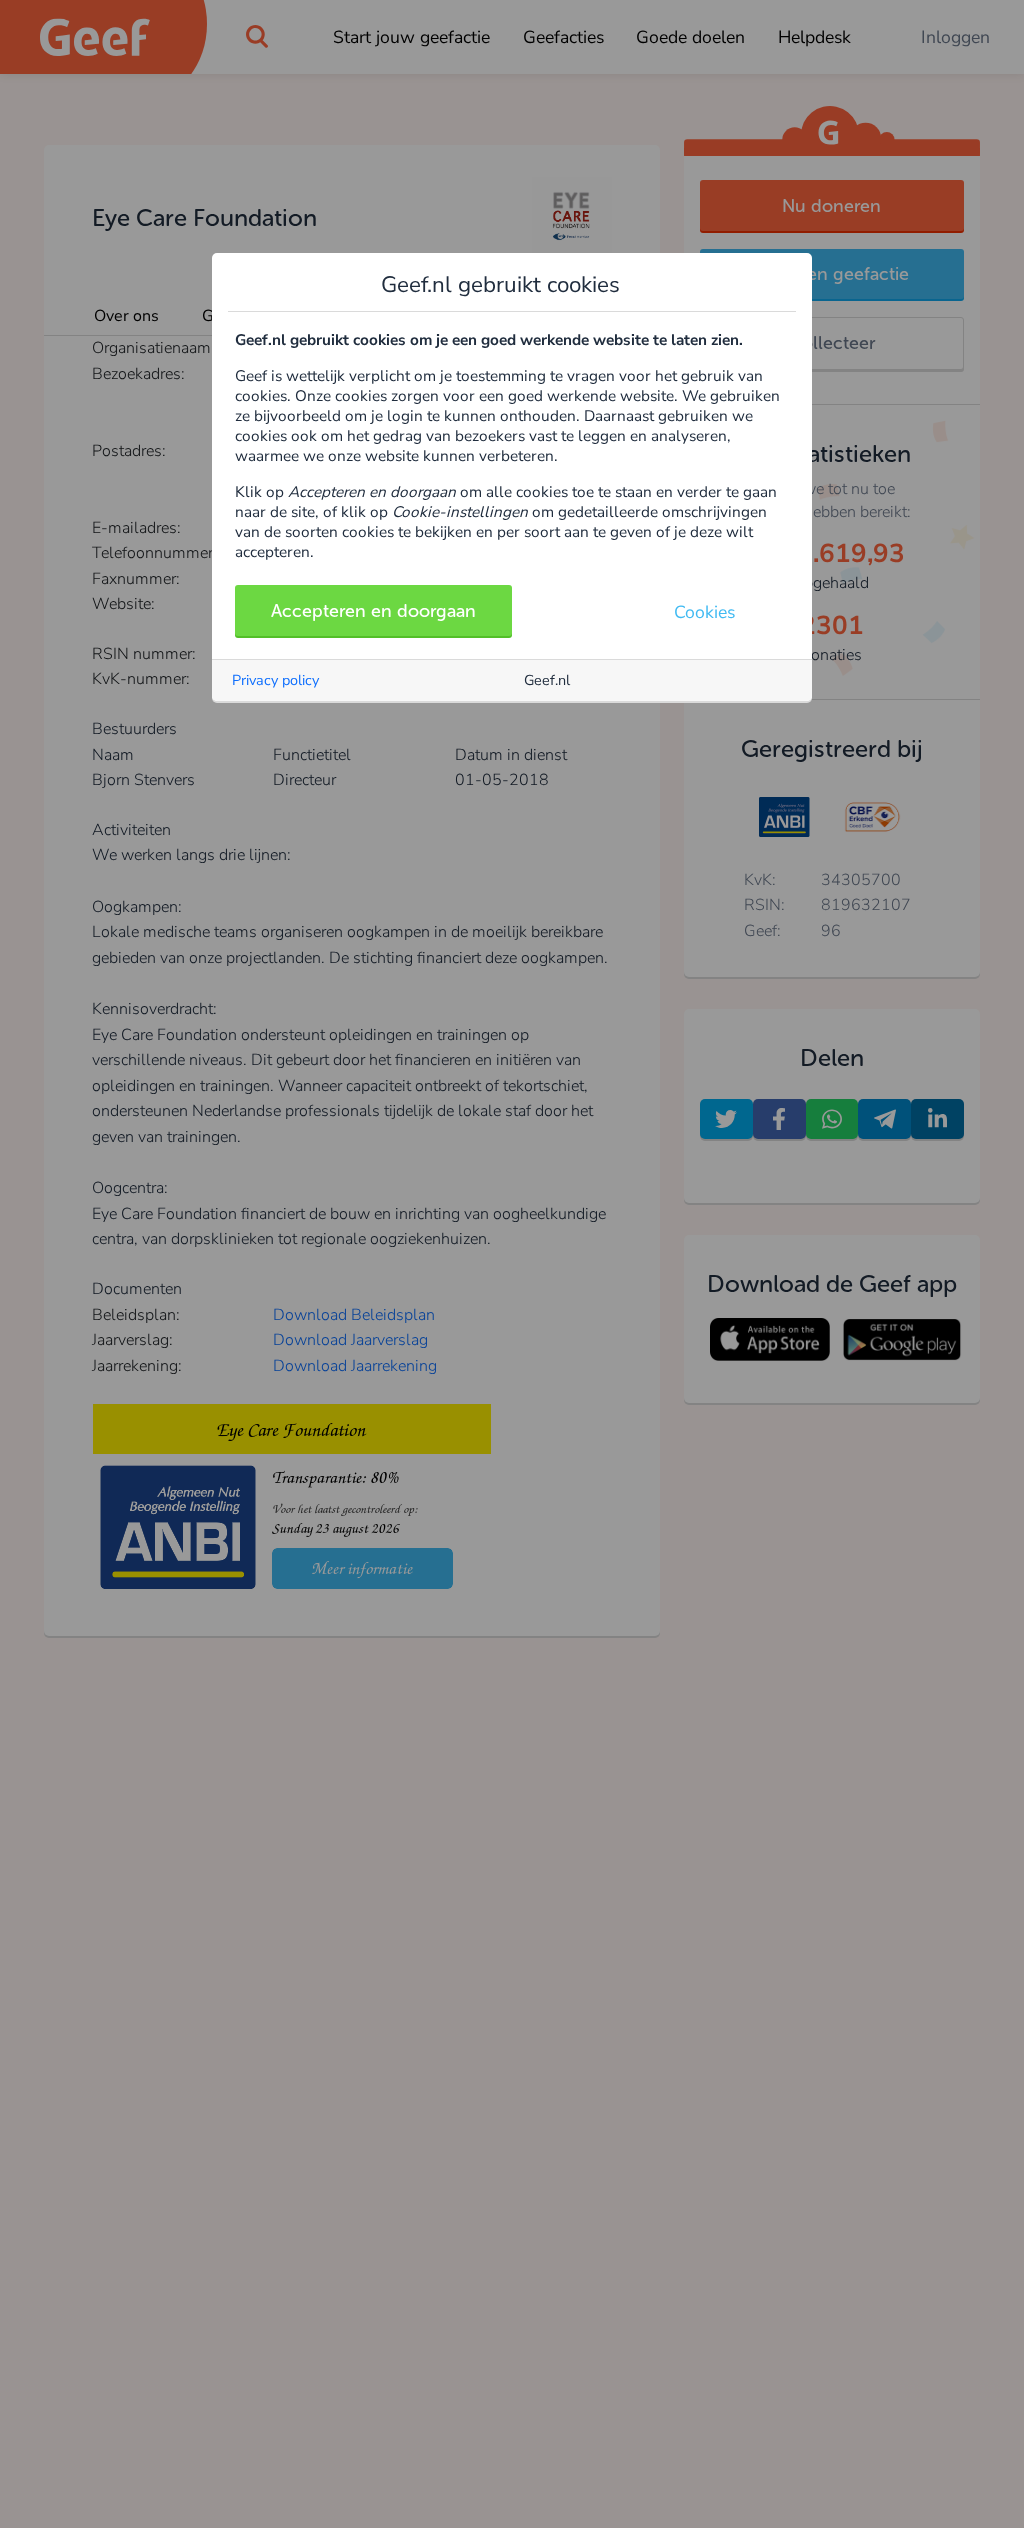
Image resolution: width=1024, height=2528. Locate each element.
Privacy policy (275, 680)
